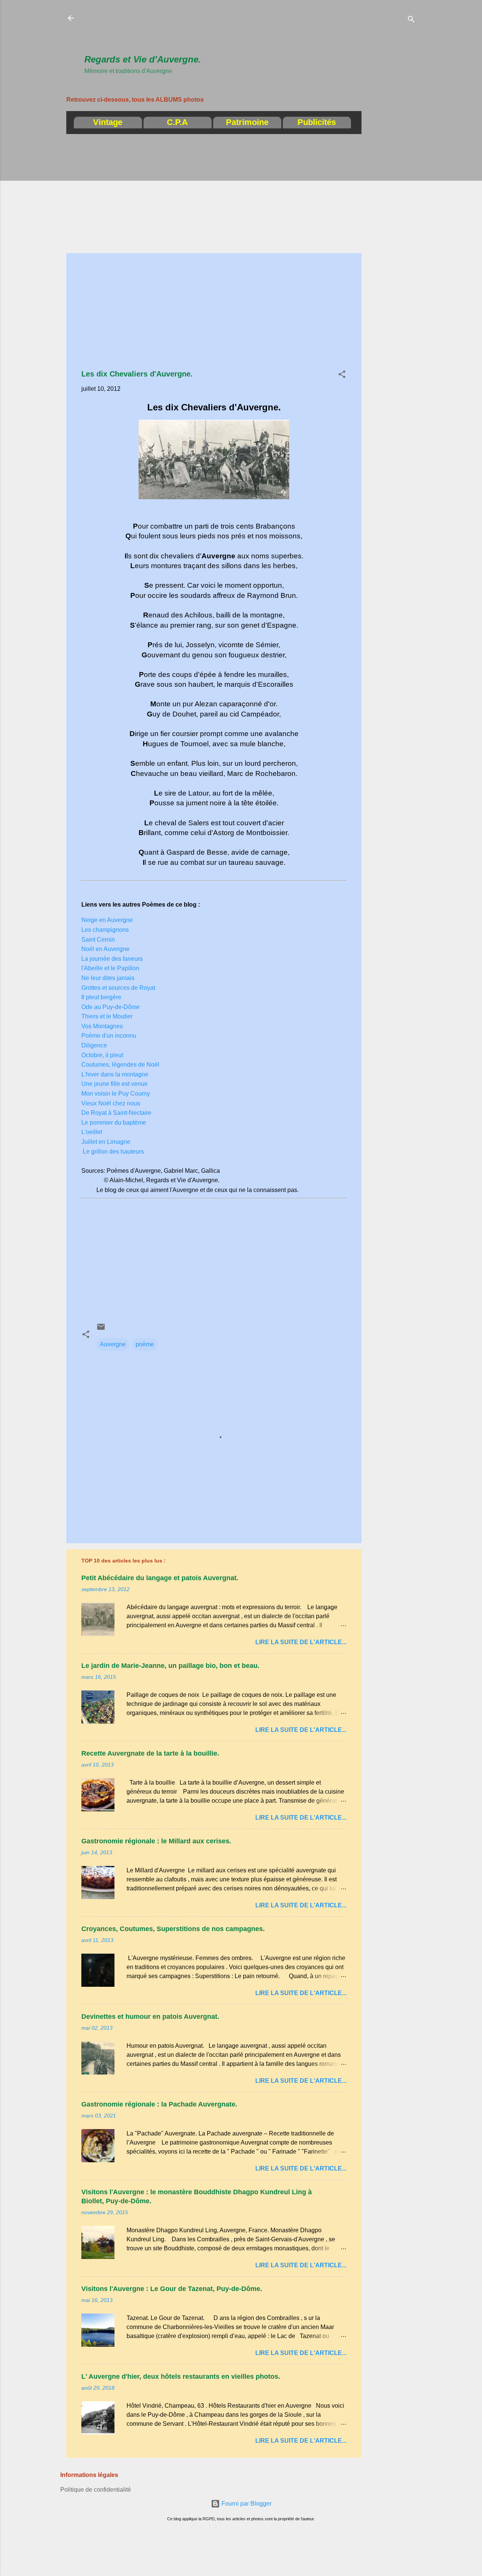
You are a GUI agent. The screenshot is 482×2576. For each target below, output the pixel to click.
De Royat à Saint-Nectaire (116, 1113)
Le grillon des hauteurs (113, 1152)
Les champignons (105, 930)
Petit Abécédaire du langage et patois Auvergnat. (160, 1578)
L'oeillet (92, 1132)
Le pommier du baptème (114, 1123)
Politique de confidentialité (96, 2490)
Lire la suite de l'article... (301, 1642)
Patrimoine (247, 122)
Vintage (108, 122)
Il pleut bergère (101, 997)
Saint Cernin (98, 940)
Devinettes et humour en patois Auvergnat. (150, 2017)
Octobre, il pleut (102, 1055)
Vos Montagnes (102, 1026)
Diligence (94, 1045)
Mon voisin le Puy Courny (116, 1094)
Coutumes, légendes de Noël (120, 1065)
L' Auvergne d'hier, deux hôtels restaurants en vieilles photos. (181, 2376)
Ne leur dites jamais (108, 978)
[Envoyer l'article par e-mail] (101, 1329)
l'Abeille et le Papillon (110, 968)
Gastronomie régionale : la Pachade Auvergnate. (159, 2104)
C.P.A (177, 122)
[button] (342, 376)
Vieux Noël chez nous (111, 1103)
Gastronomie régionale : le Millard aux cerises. (156, 1841)
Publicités (317, 122)
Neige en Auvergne (107, 920)
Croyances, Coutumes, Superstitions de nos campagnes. (173, 1929)
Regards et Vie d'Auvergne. (143, 59)
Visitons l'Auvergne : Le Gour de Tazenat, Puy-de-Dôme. (172, 2289)
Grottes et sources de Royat (118, 988)
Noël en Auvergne (105, 949)
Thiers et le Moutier (107, 1016)
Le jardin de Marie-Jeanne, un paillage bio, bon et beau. (170, 1666)
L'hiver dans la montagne (115, 1074)
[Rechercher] (411, 21)
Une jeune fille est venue (114, 1084)
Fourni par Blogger (246, 2504)
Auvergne (113, 1344)
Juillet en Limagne (106, 1142)
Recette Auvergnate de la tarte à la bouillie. (150, 1753)
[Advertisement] (221, 30)
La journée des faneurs (112, 959)
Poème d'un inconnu (109, 1036)
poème (145, 1344)
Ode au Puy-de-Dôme (111, 1007)
